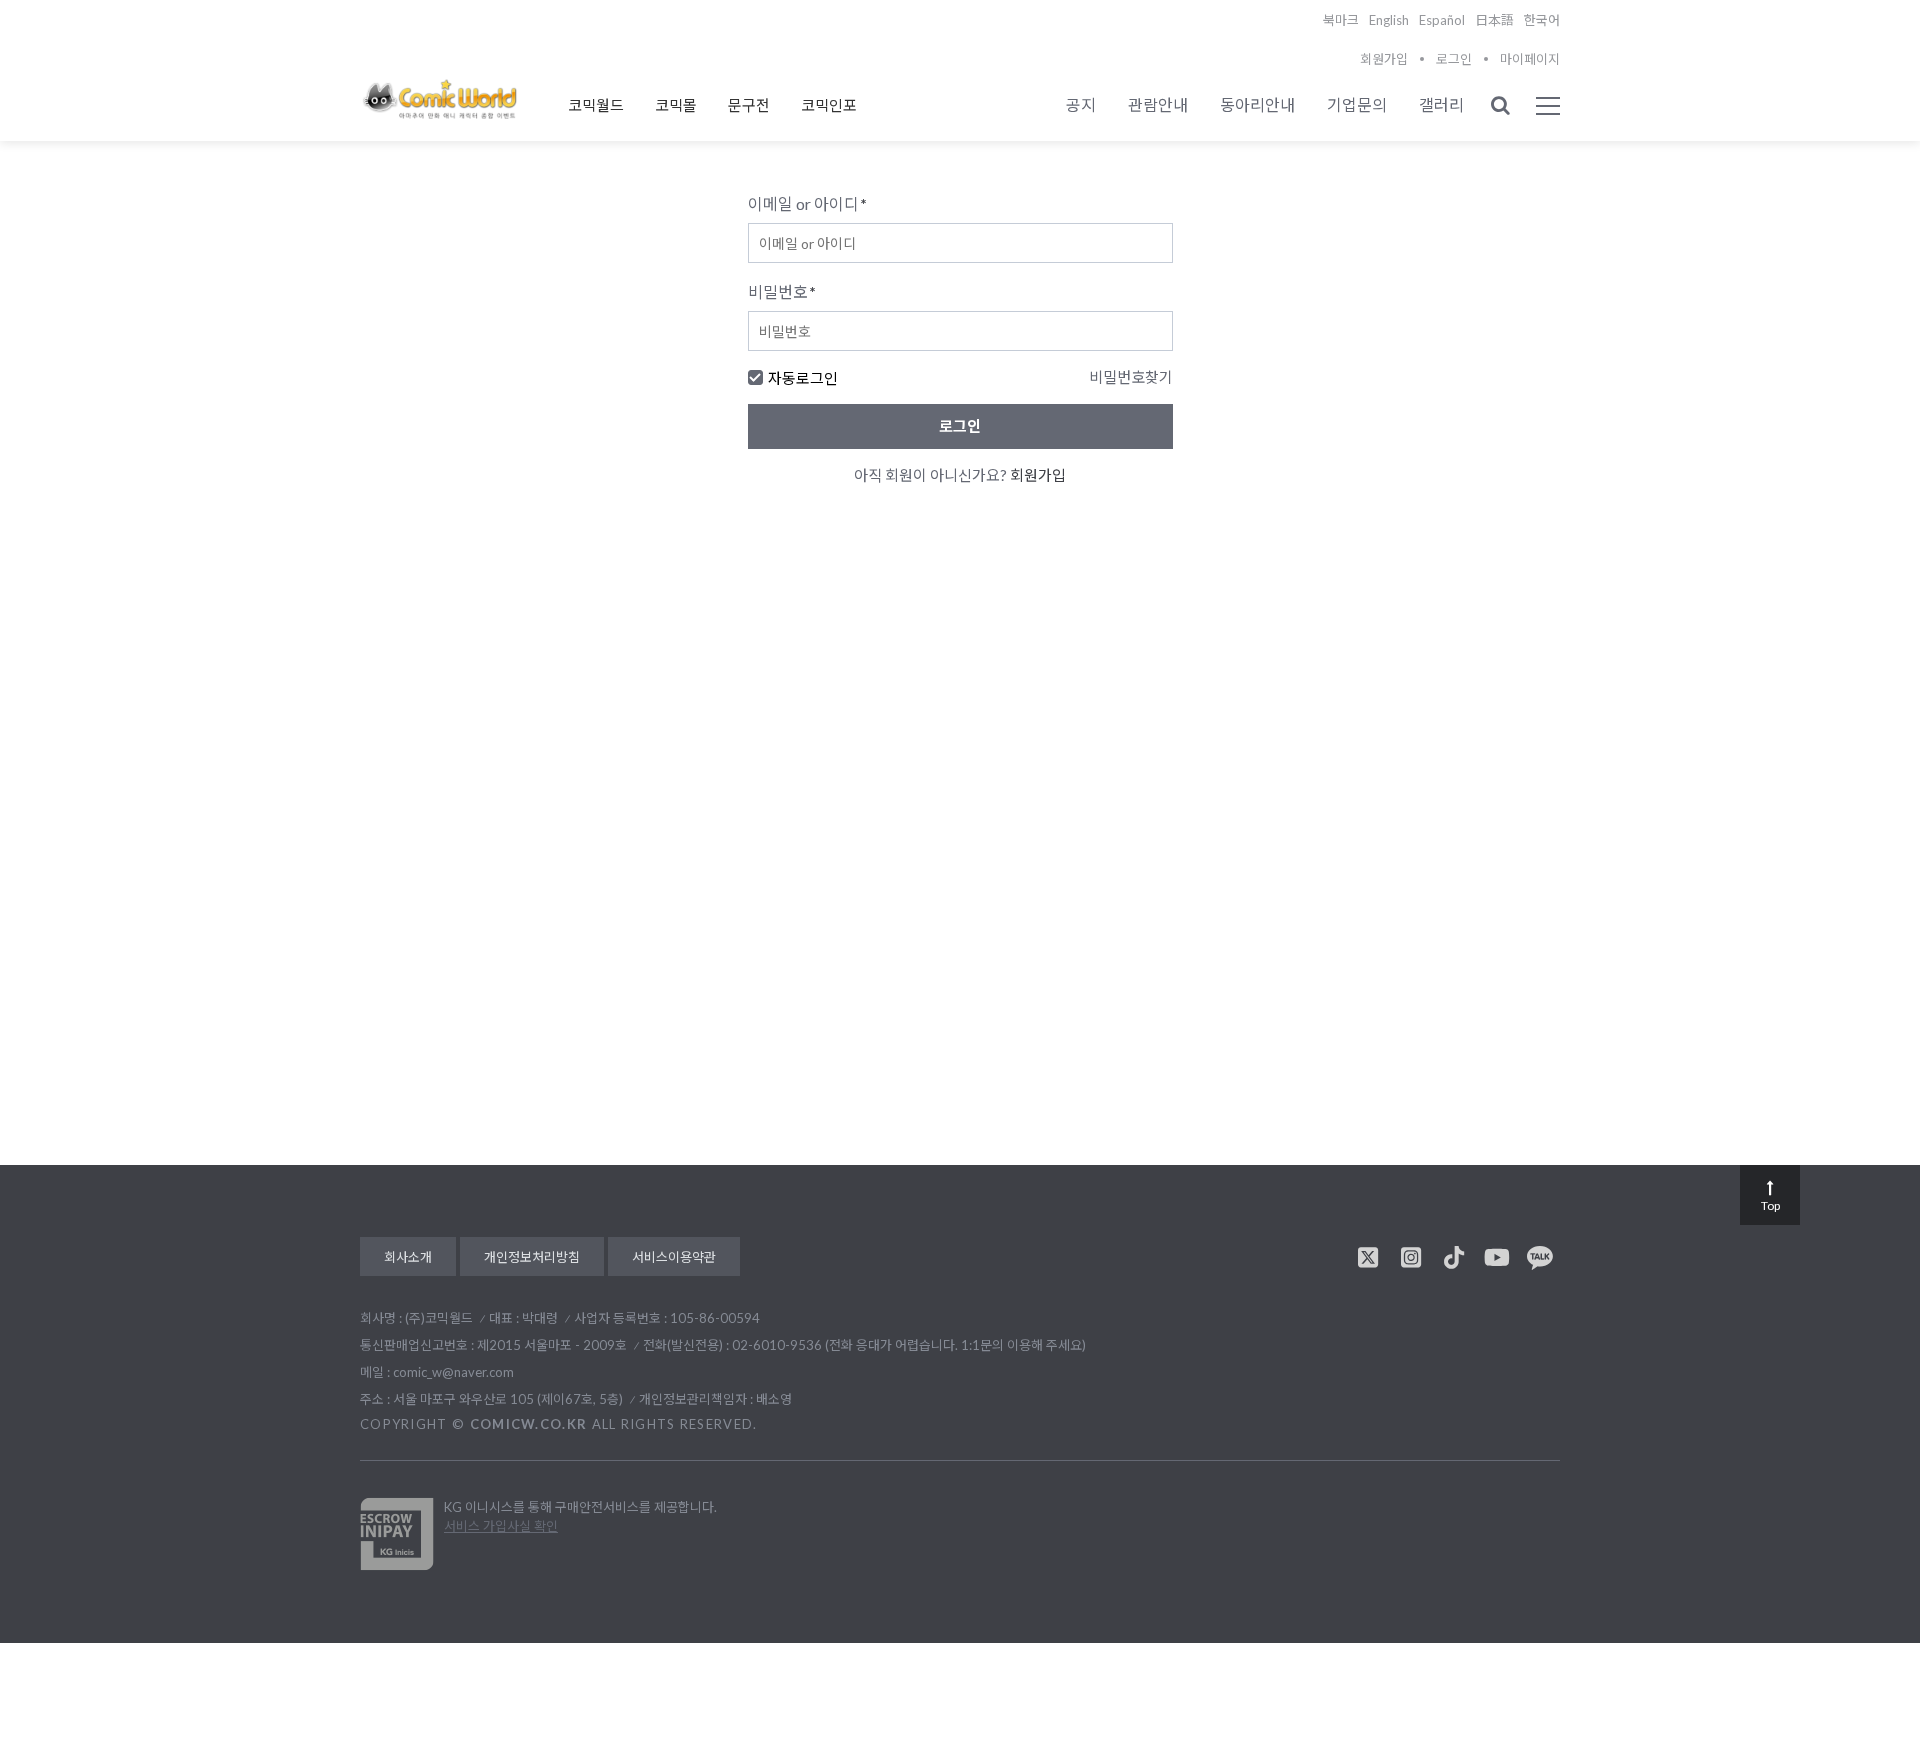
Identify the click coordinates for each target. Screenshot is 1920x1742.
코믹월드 (596, 105)
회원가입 (1384, 59)
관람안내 (1158, 104)
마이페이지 (1530, 59)
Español (1442, 20)
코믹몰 (676, 105)
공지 (1081, 104)
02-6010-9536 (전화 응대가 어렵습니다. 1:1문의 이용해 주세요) (909, 1345)
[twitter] (1368, 1257)
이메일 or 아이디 (807, 203)
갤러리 (1441, 104)
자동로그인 (803, 378)
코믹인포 (829, 105)
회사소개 (408, 1257)
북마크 (1341, 20)
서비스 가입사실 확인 (501, 1526)
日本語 (1494, 20)
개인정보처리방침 (532, 1257)
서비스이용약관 (674, 1257)
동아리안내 (1257, 104)
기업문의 (1357, 104)
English (1389, 20)
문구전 (749, 105)
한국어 (1542, 20)
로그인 (1454, 59)
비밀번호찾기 (1131, 377)
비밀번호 (782, 291)
